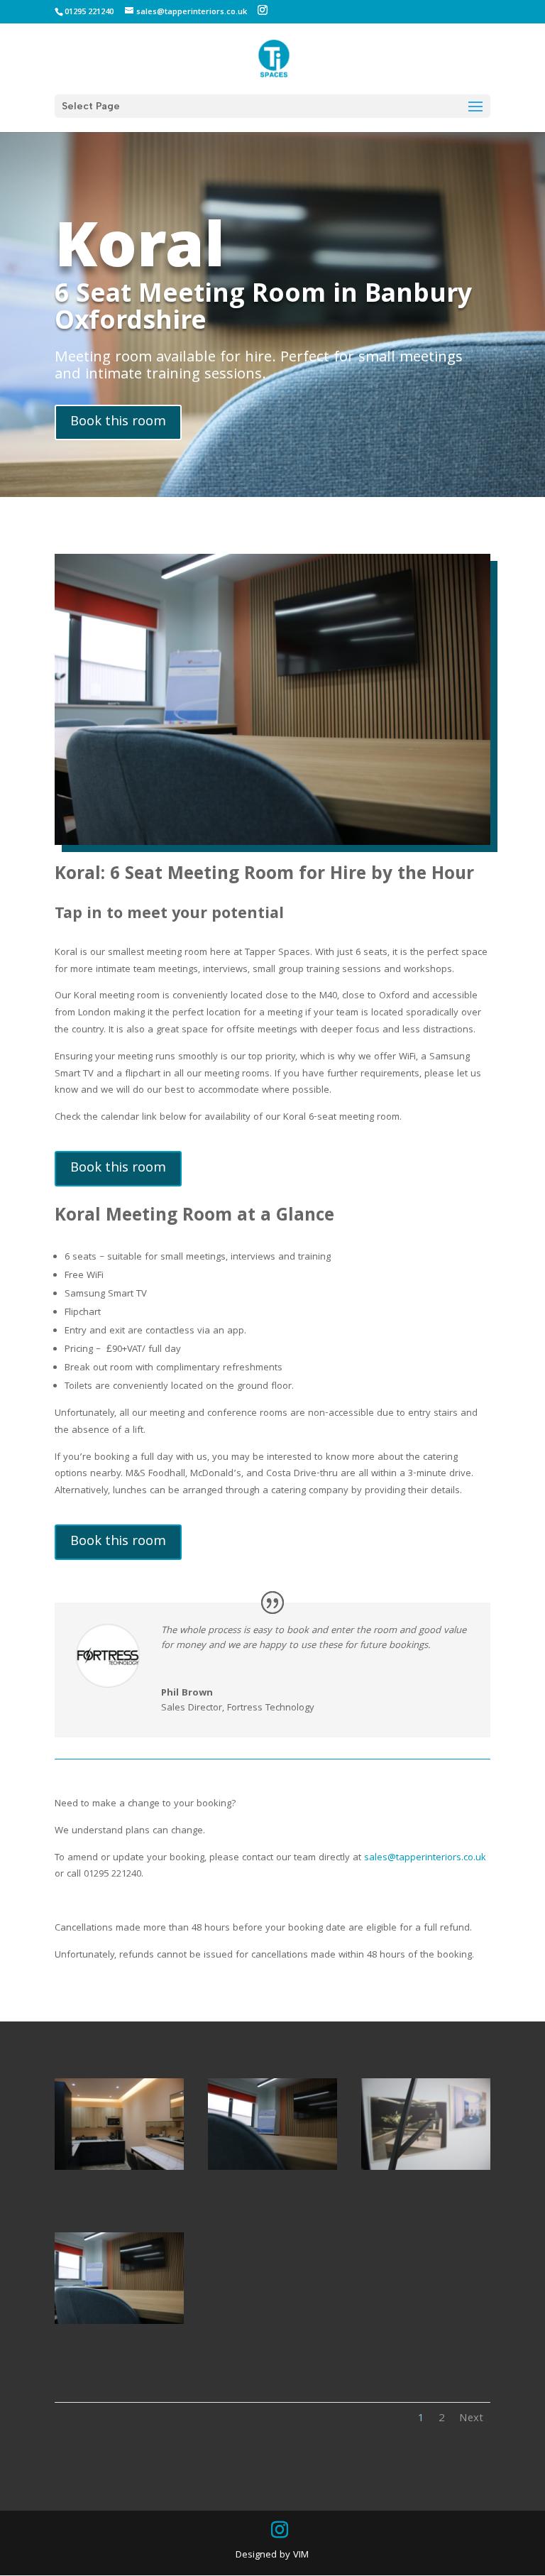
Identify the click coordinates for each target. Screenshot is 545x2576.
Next (471, 2419)
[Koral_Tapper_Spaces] (119, 2322)
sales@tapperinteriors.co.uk (425, 1858)
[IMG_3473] (426, 2168)
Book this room (118, 422)
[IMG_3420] (119, 2168)
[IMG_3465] (272, 2168)
